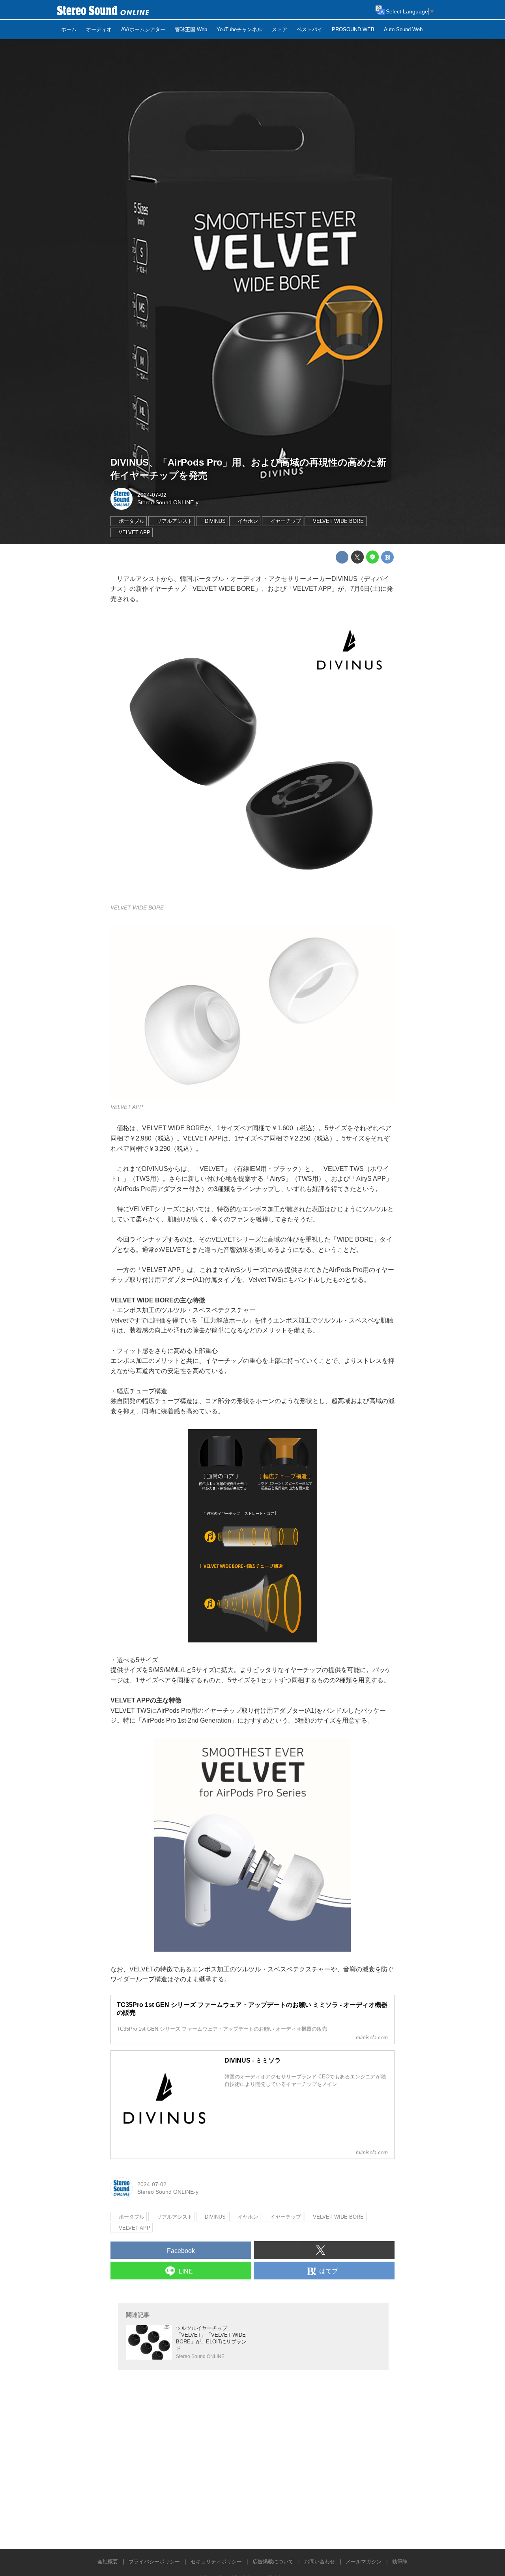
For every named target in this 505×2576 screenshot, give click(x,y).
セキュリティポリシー (216, 2562)
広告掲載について (273, 2562)
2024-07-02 (152, 495)
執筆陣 (400, 2562)
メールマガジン (364, 2562)
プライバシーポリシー (154, 2562)
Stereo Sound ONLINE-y (168, 502)
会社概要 (108, 2562)
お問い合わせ (320, 2562)
